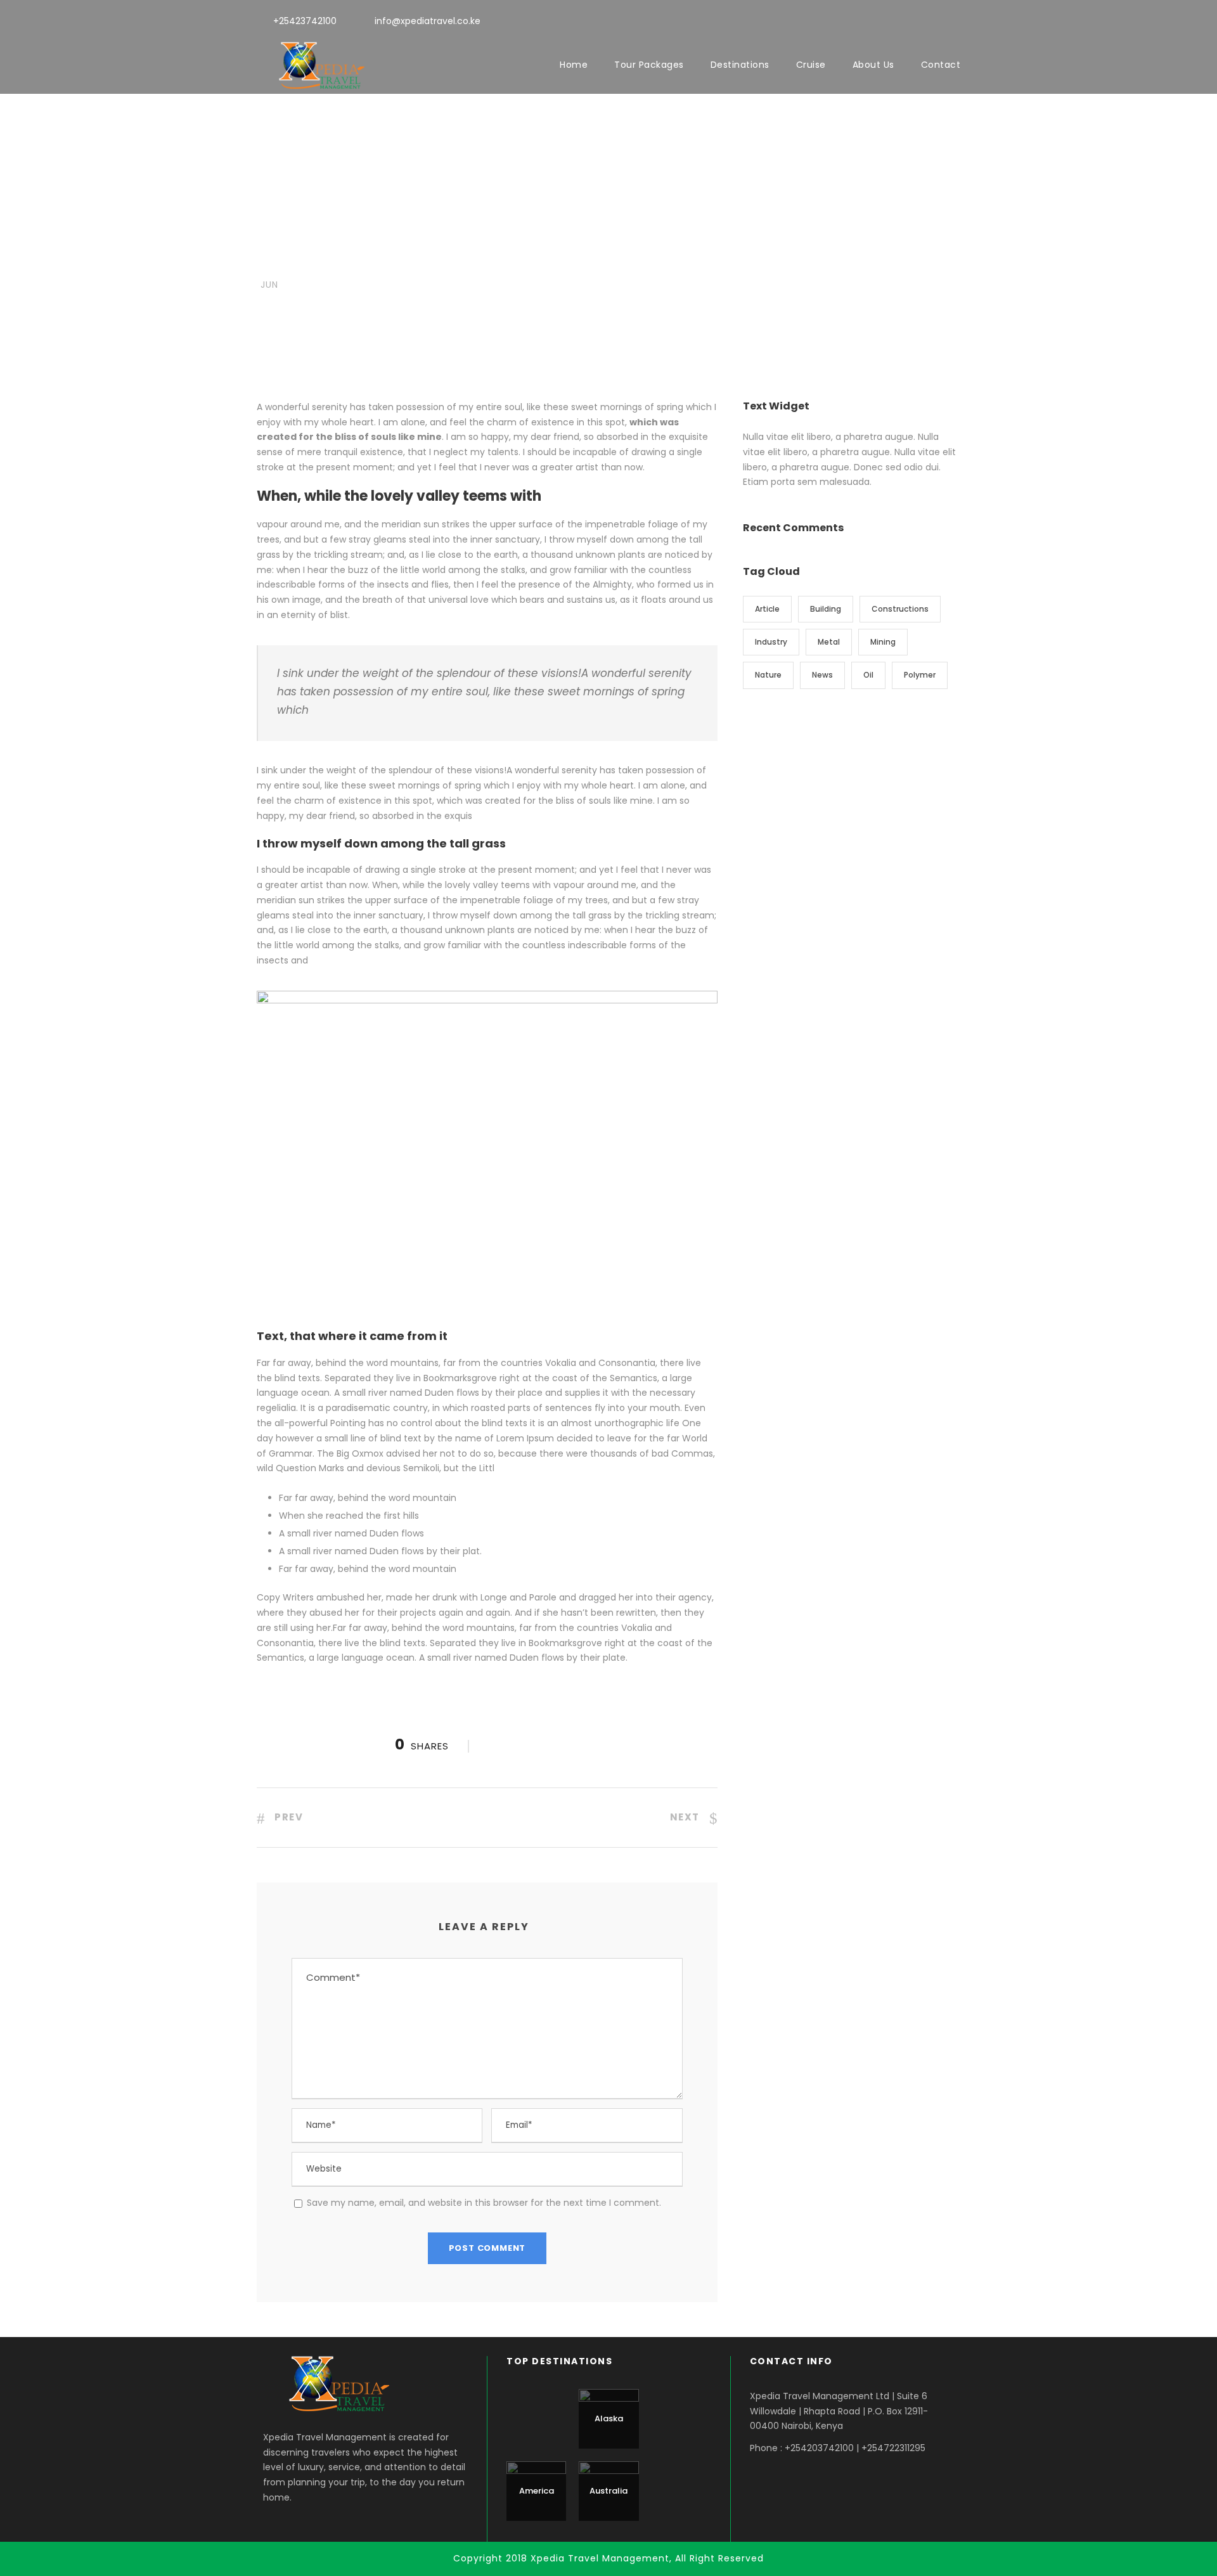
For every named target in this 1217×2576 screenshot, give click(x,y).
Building (826, 609)
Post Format (376, 261)
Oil (868, 675)
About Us (873, 65)
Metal (829, 642)
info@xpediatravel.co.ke (428, 21)
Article (767, 609)
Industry (771, 642)
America (537, 2491)
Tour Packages (649, 65)
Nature (768, 675)
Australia (608, 2491)
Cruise (811, 65)
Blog (339, 261)
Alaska (609, 2418)
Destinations (740, 65)
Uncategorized (435, 261)
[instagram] (957, 20)
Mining (883, 642)
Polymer (920, 675)
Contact (941, 65)
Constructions (900, 609)
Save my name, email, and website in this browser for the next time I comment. (484, 2203)
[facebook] (911, 20)
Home (574, 65)
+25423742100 (305, 21)
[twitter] (934, 20)
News (510, 261)
